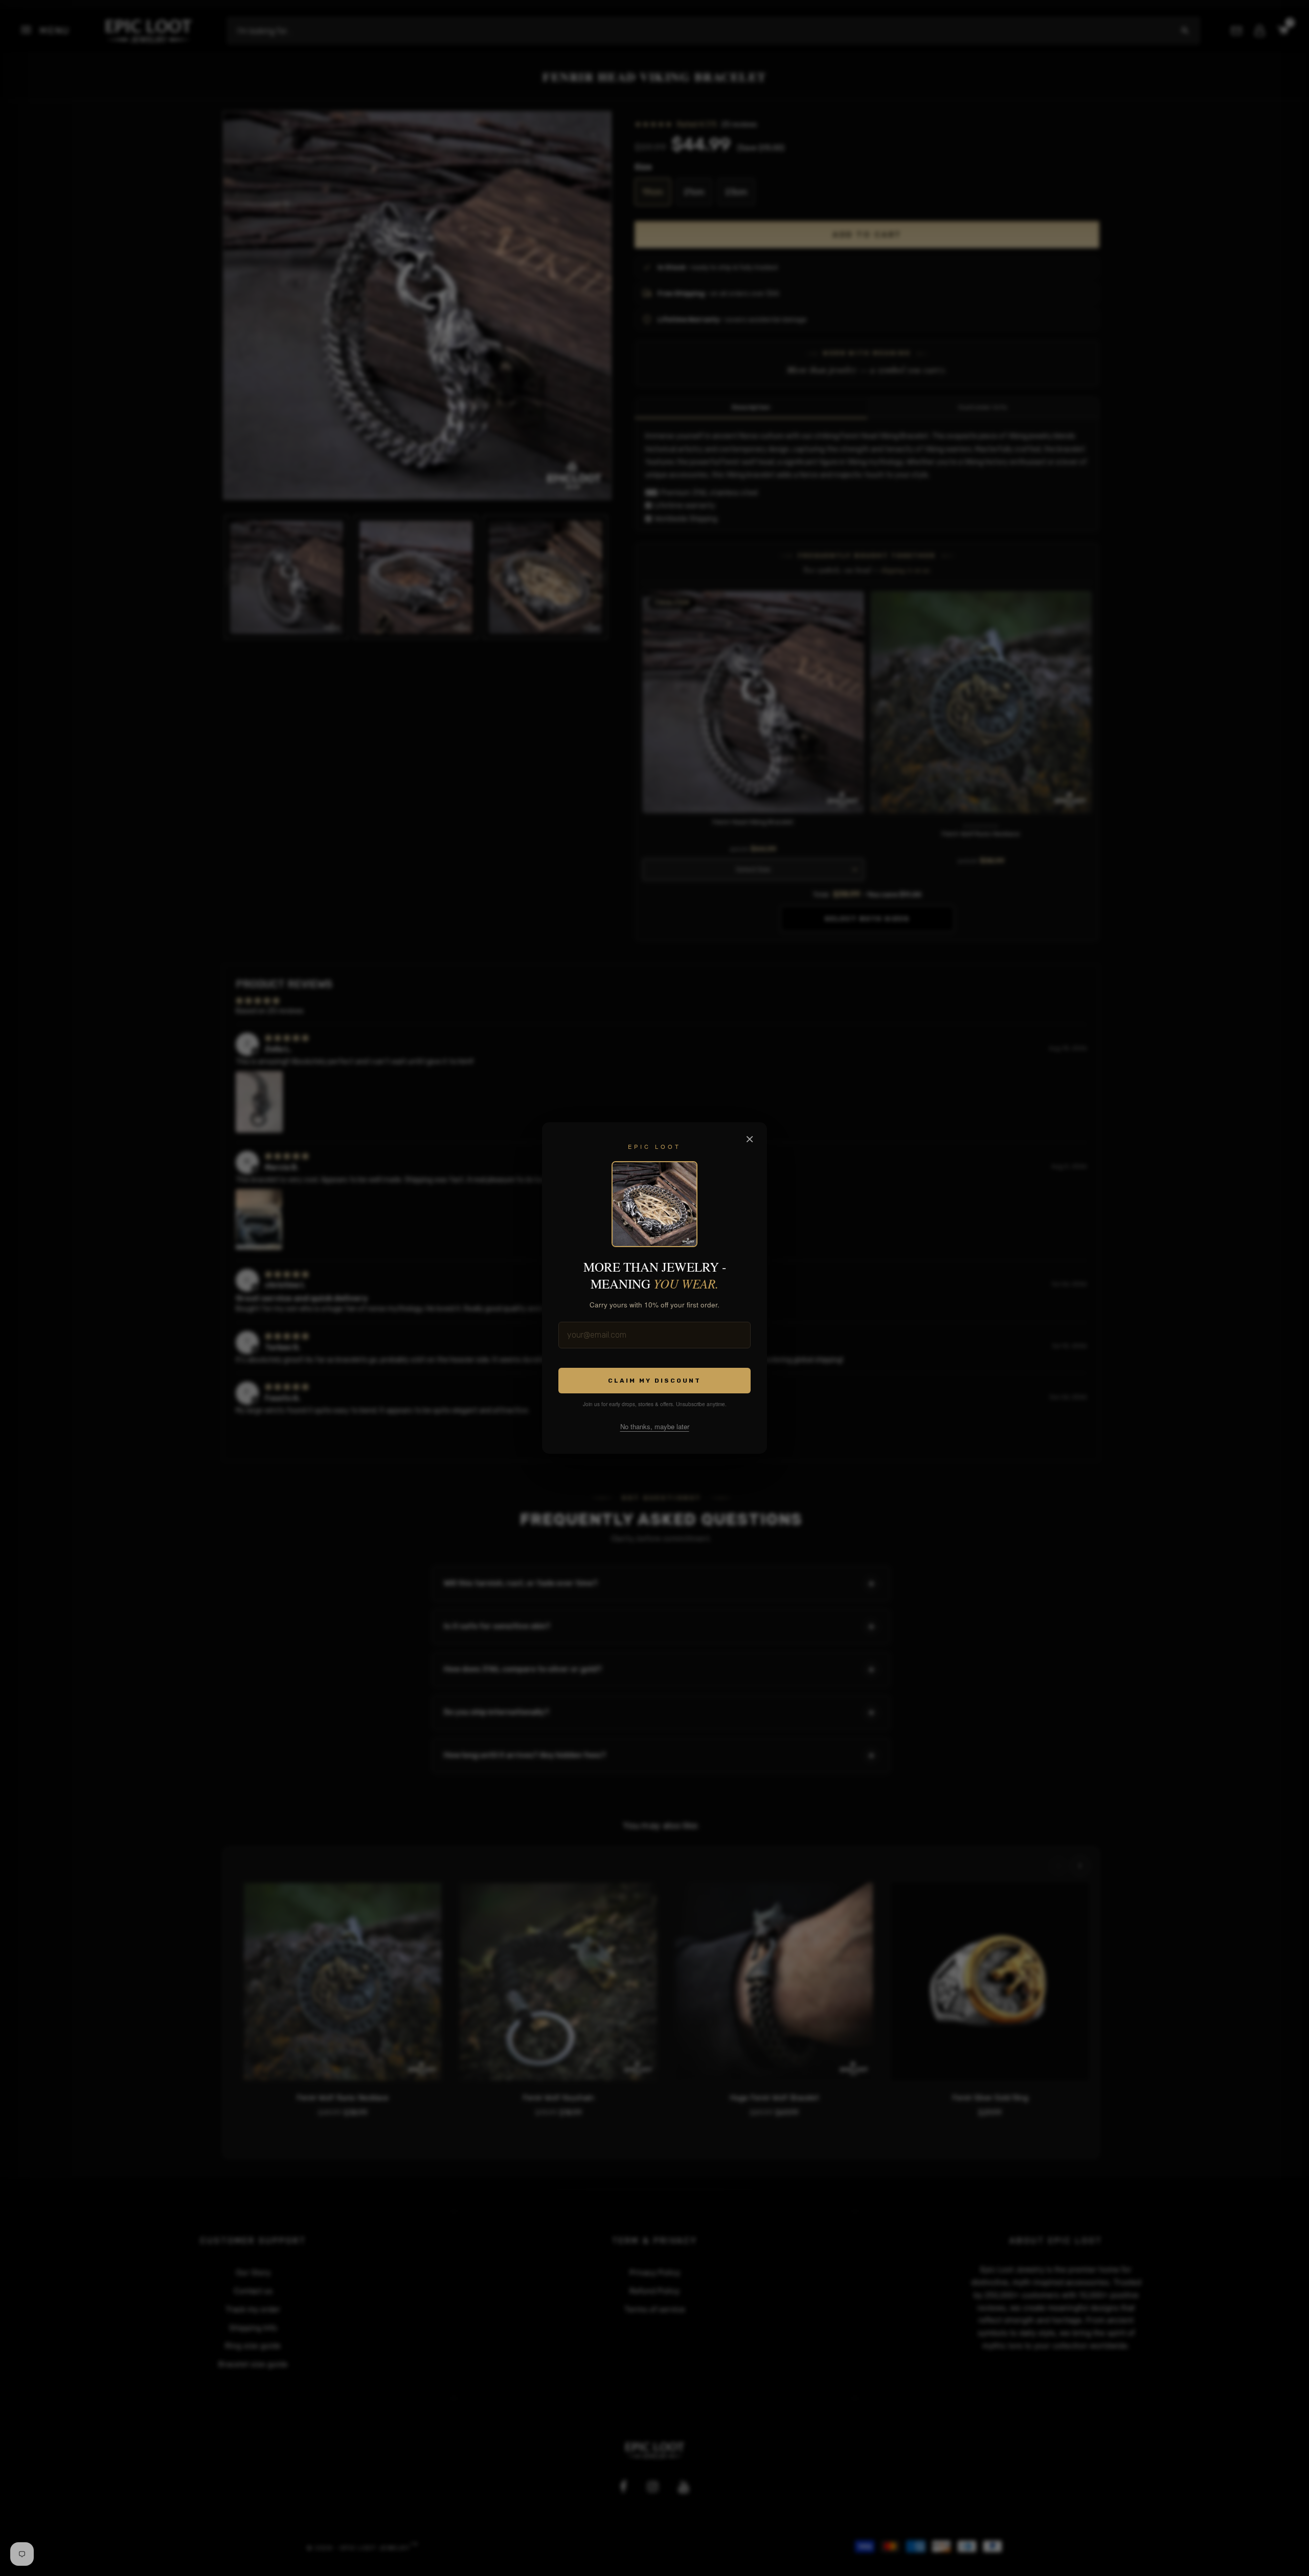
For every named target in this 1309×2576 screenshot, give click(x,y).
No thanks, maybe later (655, 1426)
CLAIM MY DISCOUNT (654, 1381)
